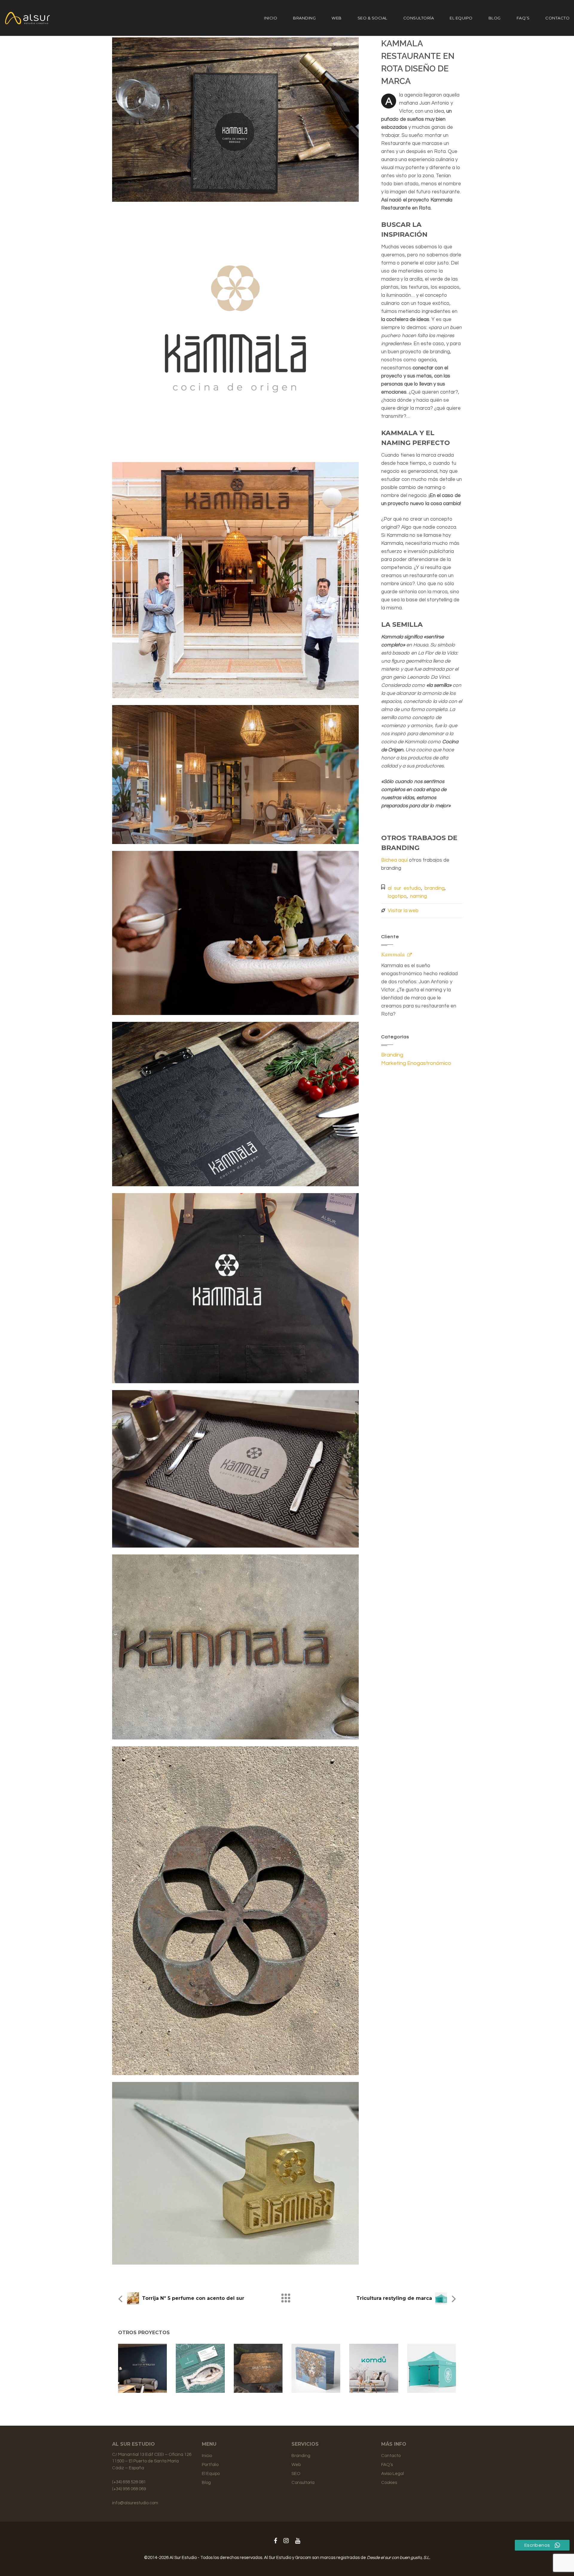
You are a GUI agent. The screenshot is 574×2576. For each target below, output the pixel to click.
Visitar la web (403, 911)
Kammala (393, 954)
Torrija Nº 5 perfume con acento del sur (193, 2298)
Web (337, 18)
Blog (495, 18)
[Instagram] (286, 2541)
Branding (304, 18)
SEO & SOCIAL (373, 18)
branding (435, 888)
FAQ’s (523, 18)
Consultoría (419, 18)
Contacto (557, 18)
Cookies (389, 2483)
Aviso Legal (393, 2474)
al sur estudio (404, 888)
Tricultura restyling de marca (394, 2298)
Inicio (271, 18)
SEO (296, 2474)
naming (419, 896)
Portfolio (210, 2465)
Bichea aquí (394, 860)
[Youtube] (298, 2541)
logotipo (397, 896)
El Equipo (461, 18)
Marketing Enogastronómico (416, 1063)
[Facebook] (275, 2541)
